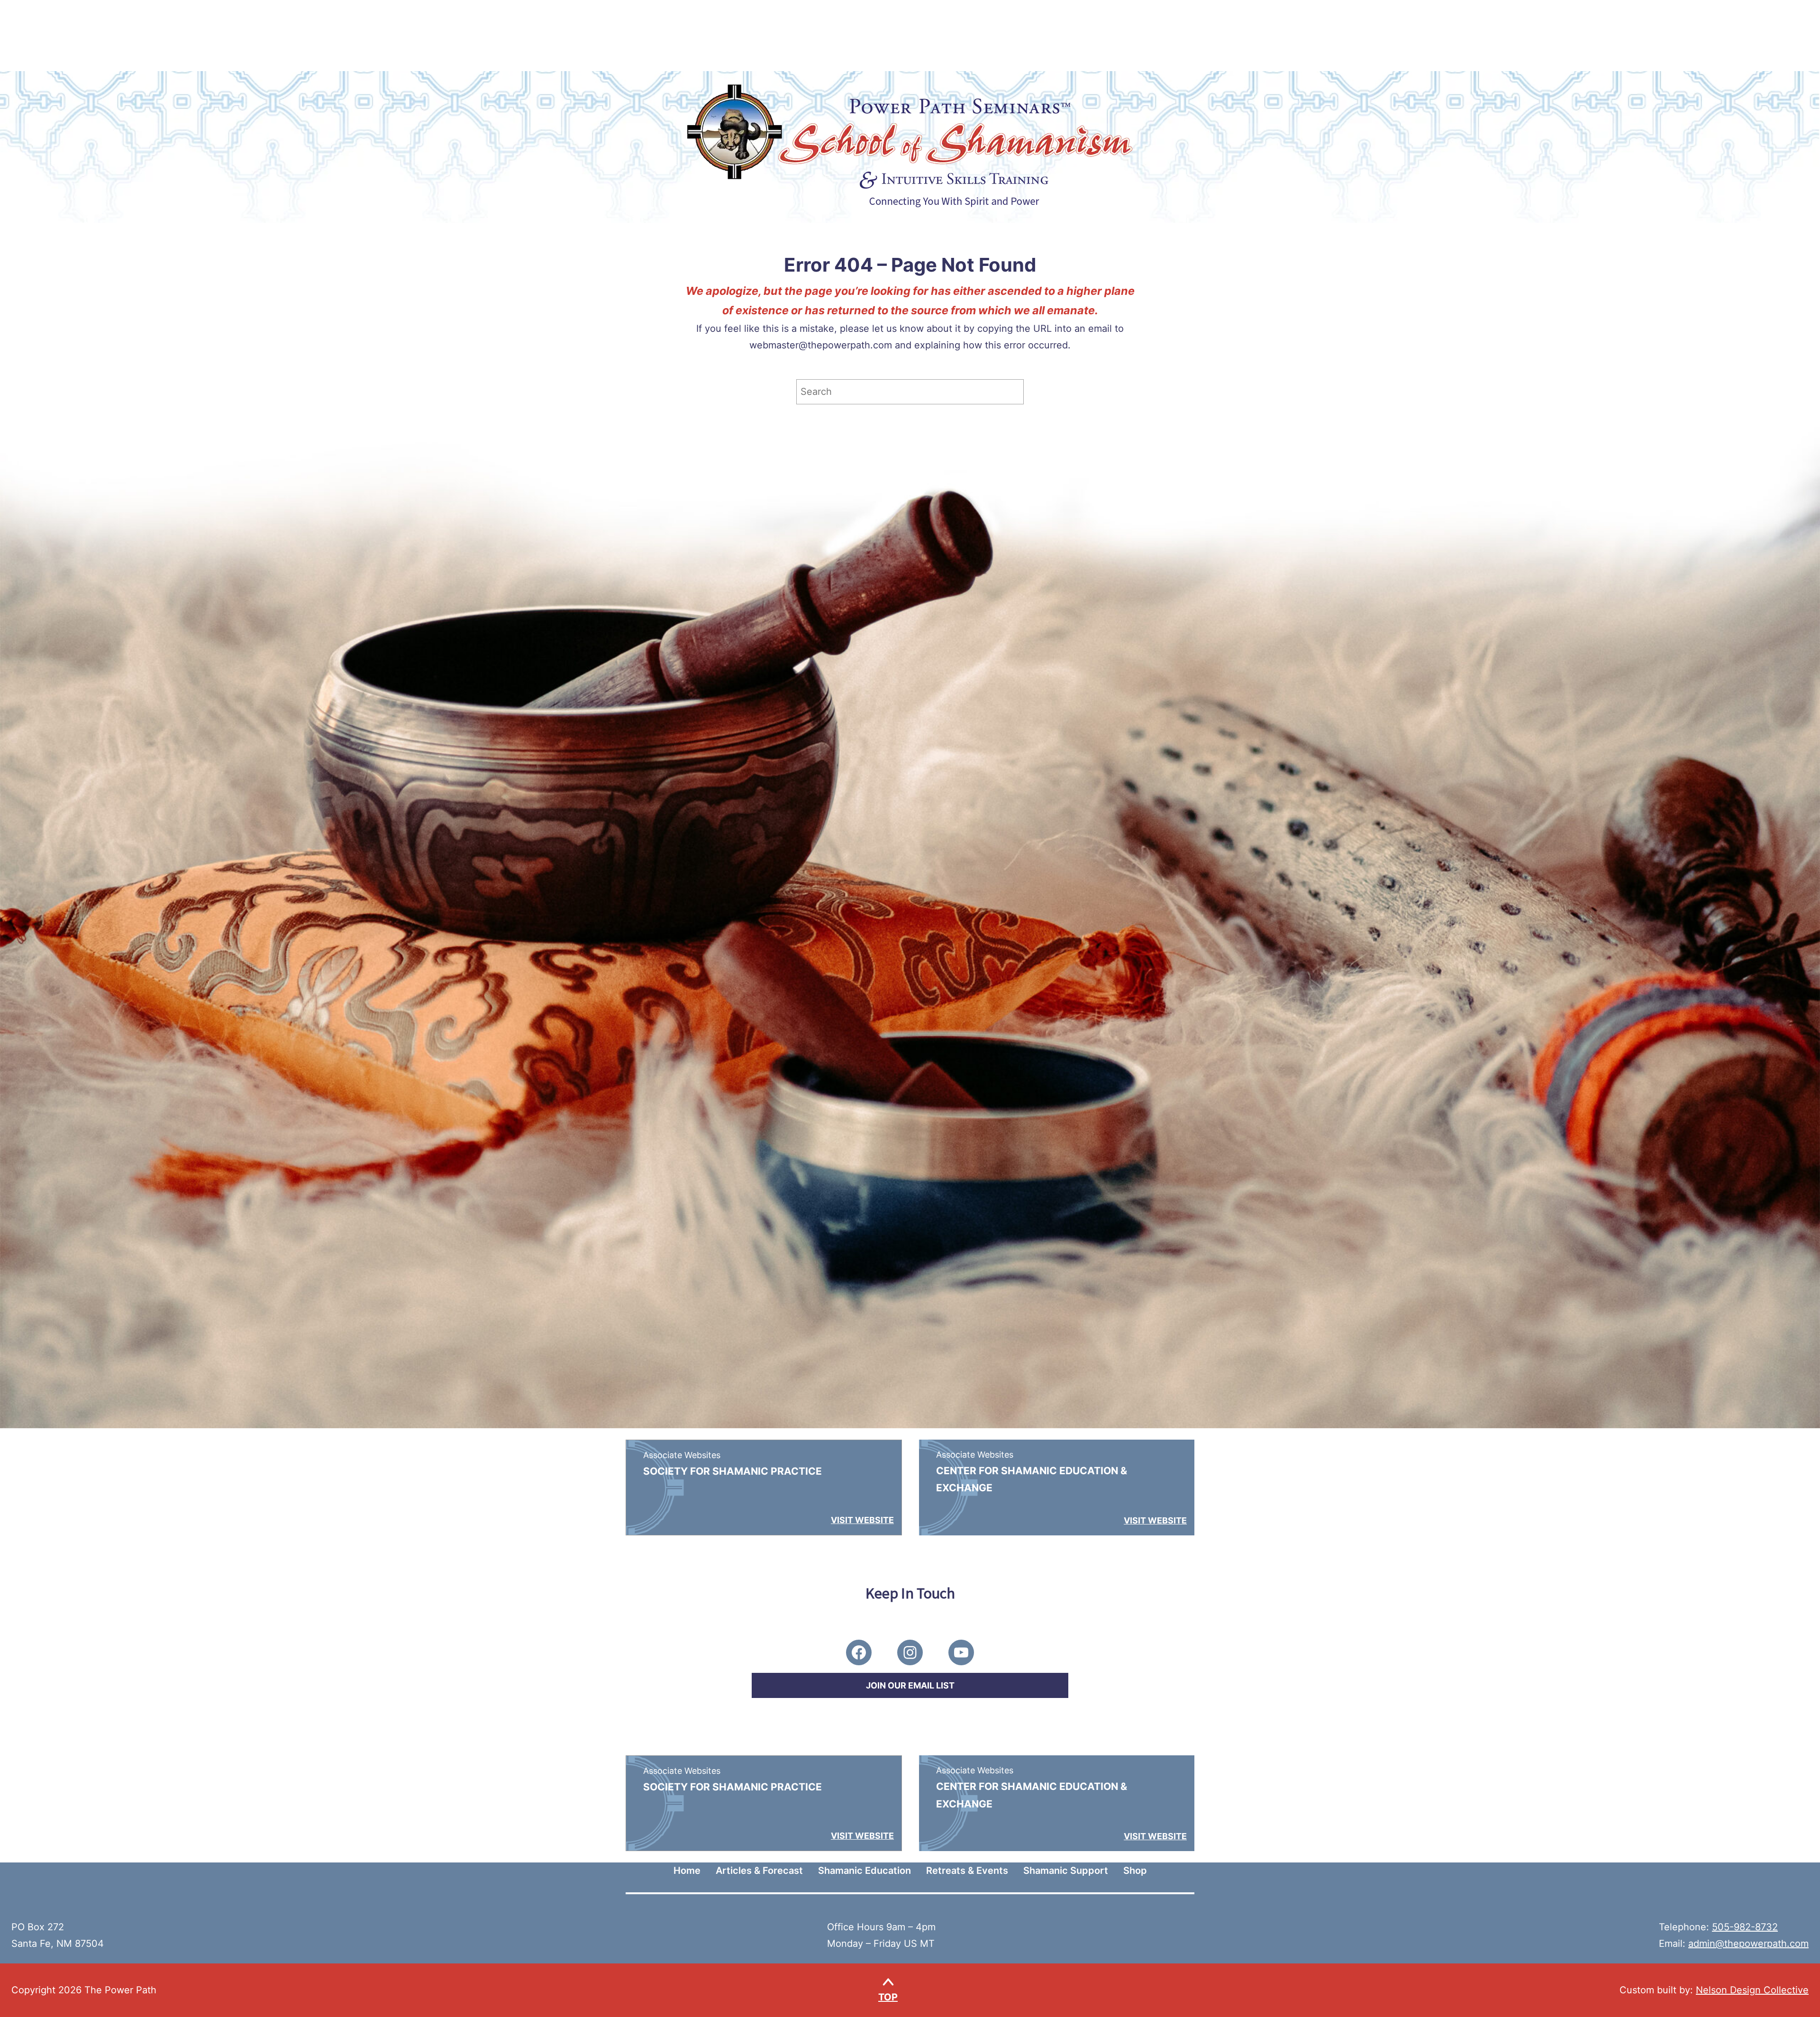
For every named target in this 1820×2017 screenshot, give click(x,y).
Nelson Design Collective (1752, 1990)
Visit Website (862, 1520)
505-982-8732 (1745, 1927)
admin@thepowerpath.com (1748, 1944)
